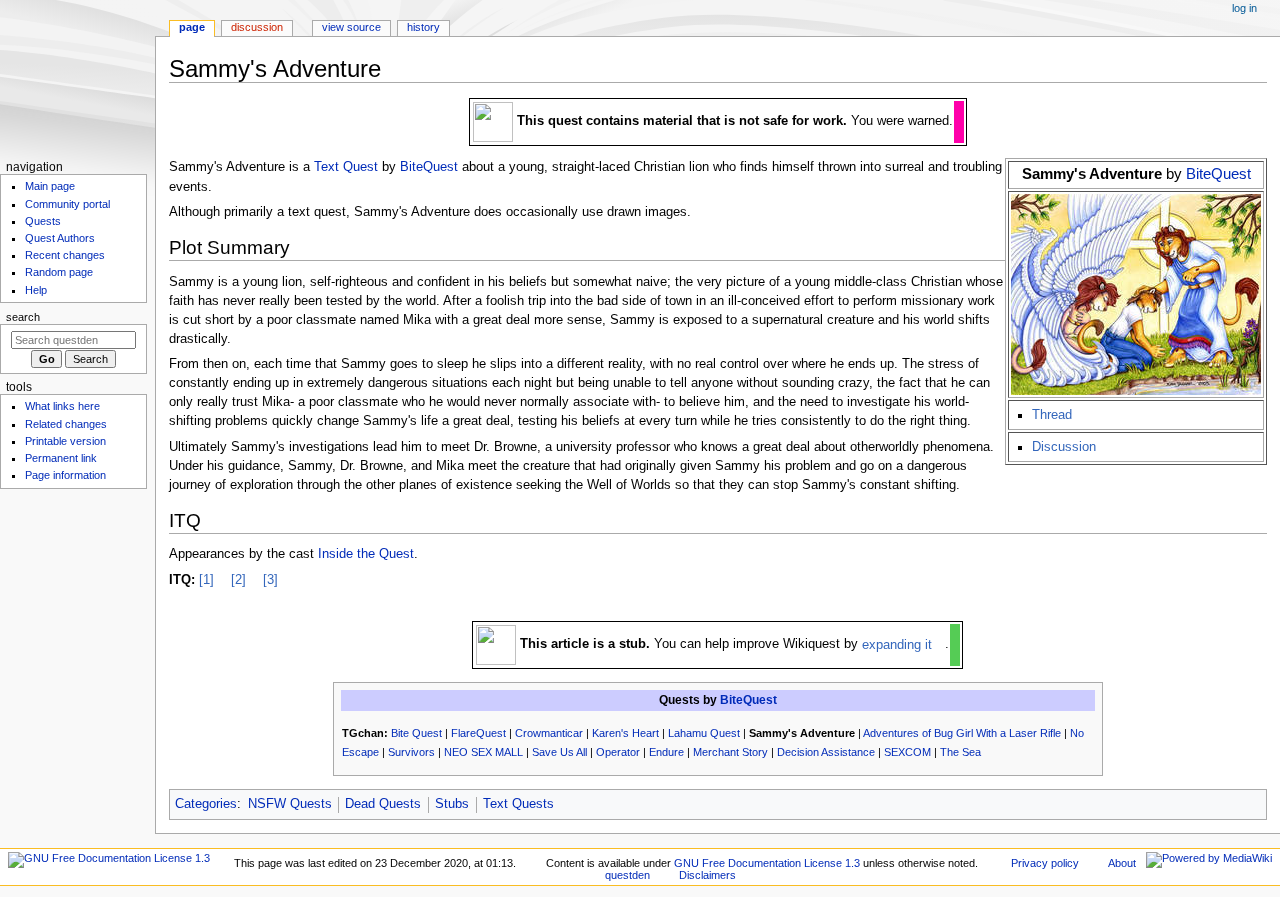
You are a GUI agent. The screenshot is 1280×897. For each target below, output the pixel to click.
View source (351, 27)
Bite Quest (416, 733)
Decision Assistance (826, 752)
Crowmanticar (549, 733)
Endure (666, 752)
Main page (50, 186)
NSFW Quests (290, 804)
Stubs (452, 804)
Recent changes (65, 255)
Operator (618, 752)
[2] (238, 580)
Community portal (67, 204)
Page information (65, 475)
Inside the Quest (366, 554)
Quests (43, 221)
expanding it (897, 645)
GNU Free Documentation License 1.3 (767, 863)
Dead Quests (383, 804)
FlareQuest (478, 733)
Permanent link (61, 458)
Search (23, 317)
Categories (206, 804)
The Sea (960, 752)
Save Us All (559, 752)
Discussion (1064, 447)
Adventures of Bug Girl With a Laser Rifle (962, 733)
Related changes (66, 424)
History (423, 27)
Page (192, 27)
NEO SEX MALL (483, 752)
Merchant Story (730, 752)
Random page (59, 272)
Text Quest (346, 167)
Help (36, 290)
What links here (62, 406)
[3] (270, 580)
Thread (1052, 415)
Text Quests (518, 804)
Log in (1244, 8)
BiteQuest (1218, 173)
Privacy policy (1045, 863)
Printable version (65, 441)
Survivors (411, 752)
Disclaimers (707, 875)
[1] (206, 580)
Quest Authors (60, 238)
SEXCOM (907, 752)
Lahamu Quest (704, 733)
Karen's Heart (625, 733)
